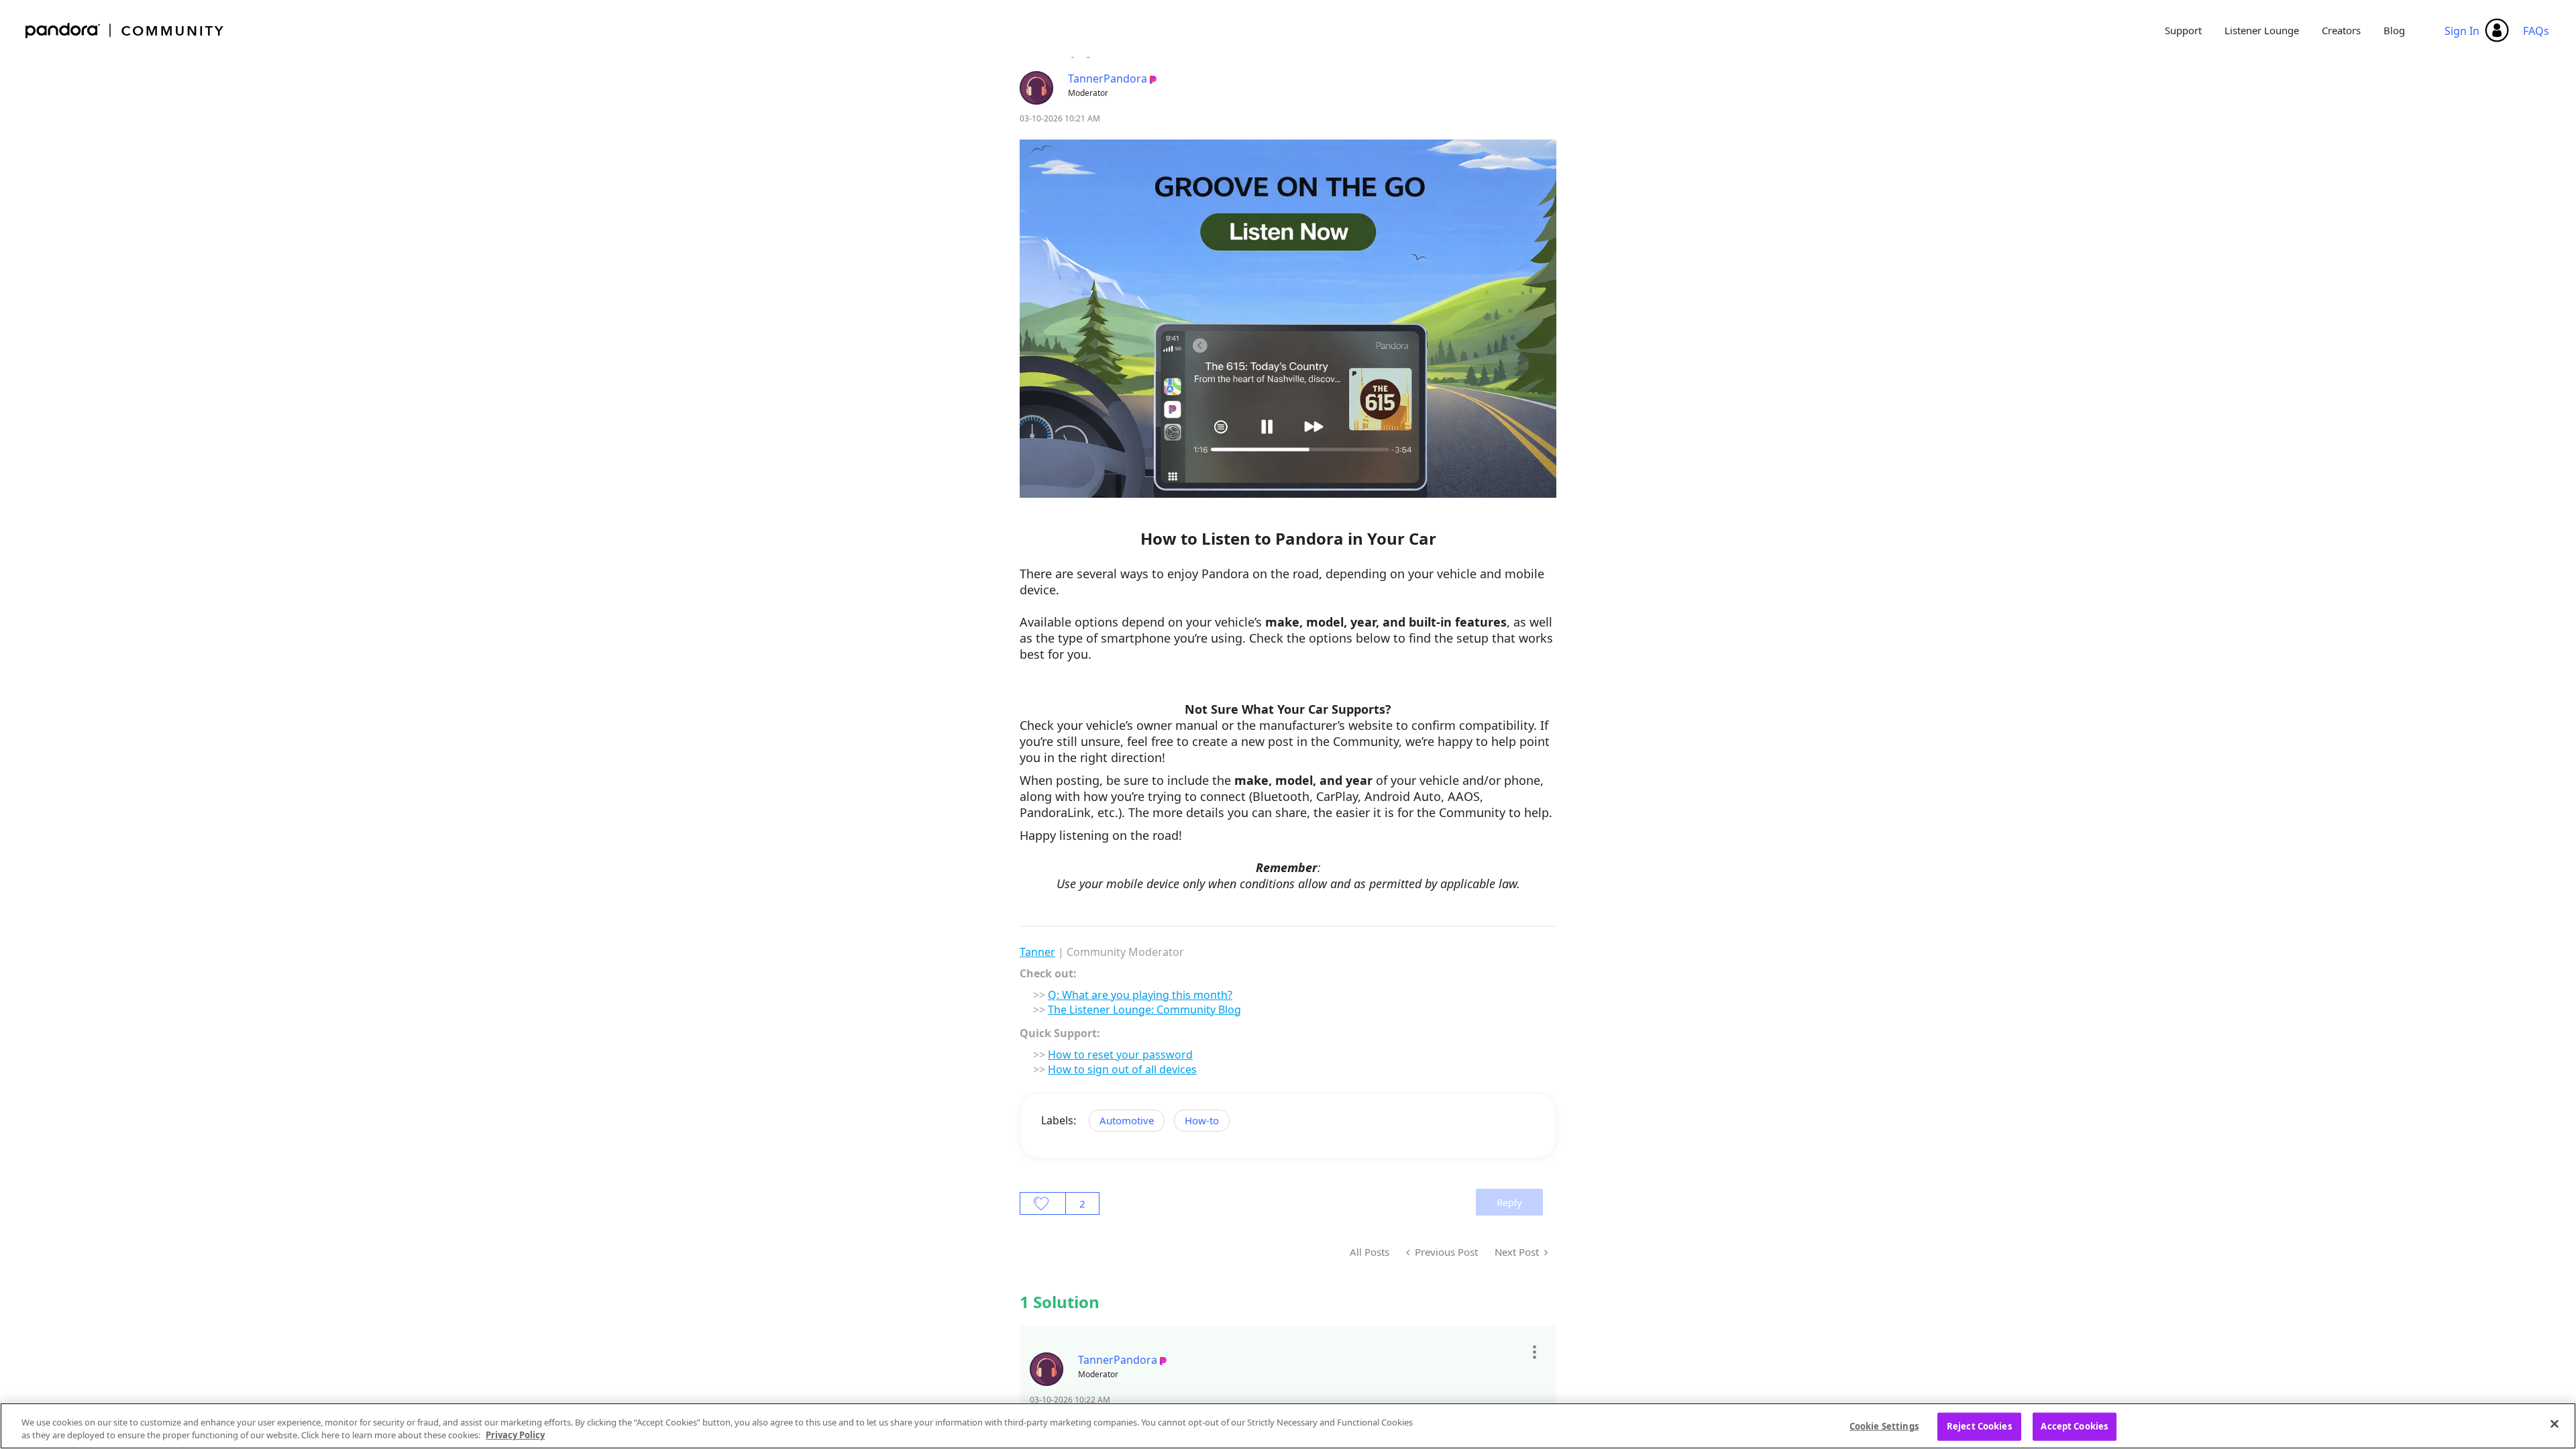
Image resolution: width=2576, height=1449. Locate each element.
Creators (2341, 30)
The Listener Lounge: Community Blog (1144, 1010)
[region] (1288, 1426)
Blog (2394, 30)
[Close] (2555, 1424)
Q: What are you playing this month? (1140, 995)
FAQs (2536, 31)
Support (2183, 30)
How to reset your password (1120, 1055)
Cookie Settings (1884, 1426)
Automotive (1127, 1120)
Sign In (2462, 31)
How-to (1202, 1120)
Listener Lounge (2262, 30)
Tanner (1037, 952)
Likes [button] (1043, 1203)
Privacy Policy (515, 1435)
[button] (1534, 1352)
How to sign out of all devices (1122, 1069)
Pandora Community (125, 31)
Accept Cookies (2074, 1426)
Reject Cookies (1979, 1426)
